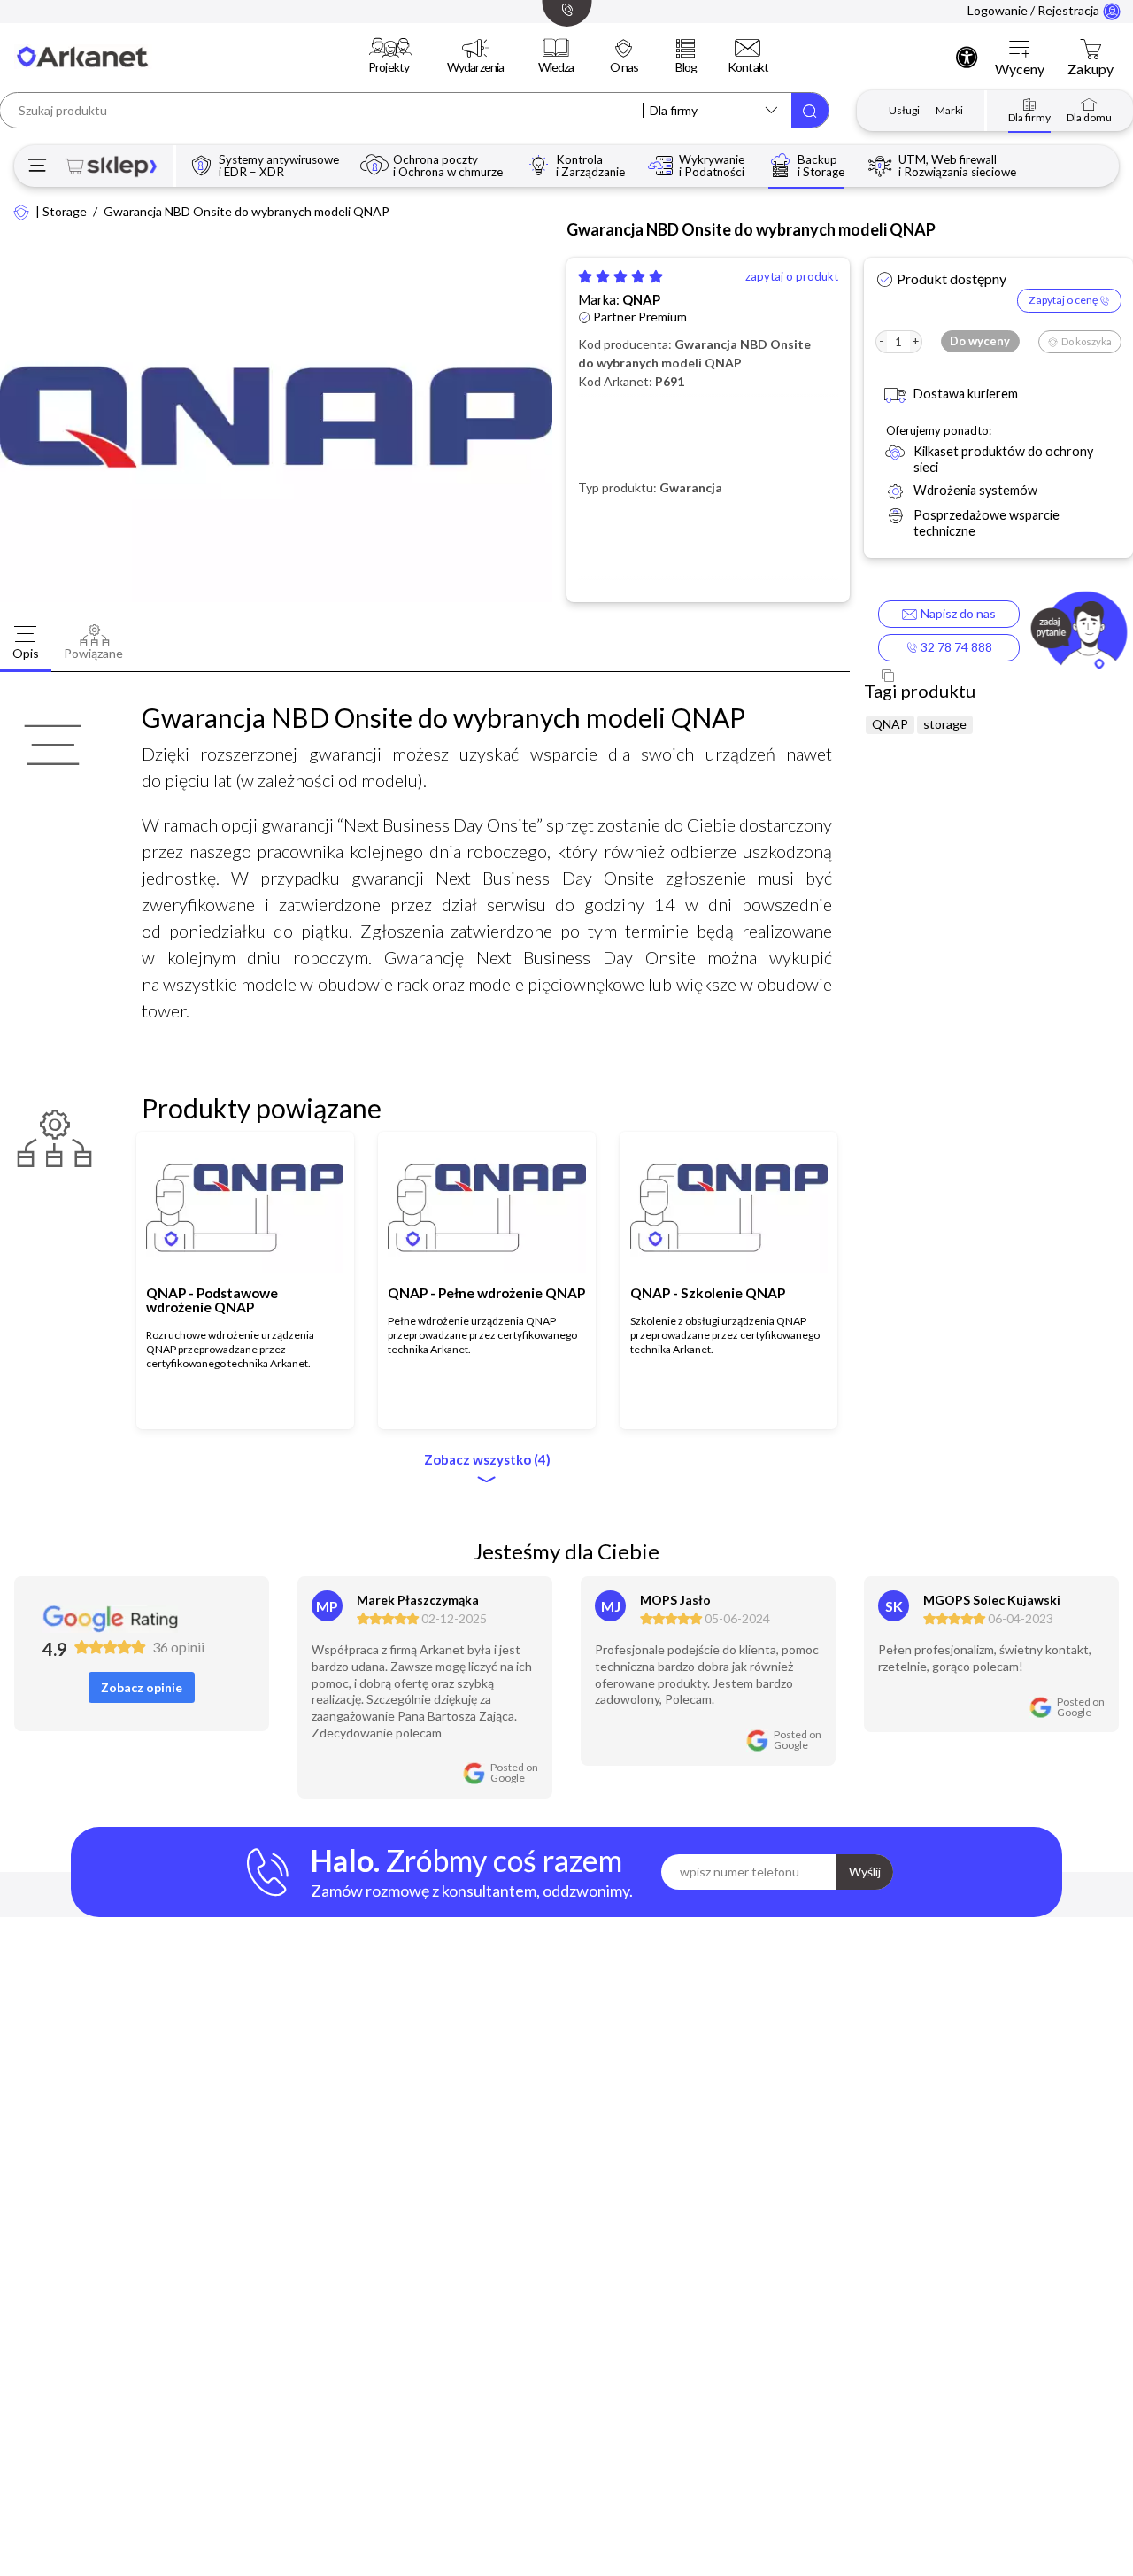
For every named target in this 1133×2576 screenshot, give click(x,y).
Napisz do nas (956, 613)
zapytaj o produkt (792, 277)
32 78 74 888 (955, 647)
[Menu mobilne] (38, 166)
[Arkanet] (22, 211)
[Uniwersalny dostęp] (967, 57)
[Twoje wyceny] (1020, 50)
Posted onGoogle (514, 1773)
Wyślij (865, 1872)
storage (945, 724)
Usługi (904, 110)
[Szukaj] (810, 110)
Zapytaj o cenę (1064, 300)
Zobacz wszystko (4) (487, 1460)
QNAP (641, 299)
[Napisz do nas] (1079, 633)
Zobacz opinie (142, 1687)
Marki (949, 110)
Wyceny (1020, 69)
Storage (65, 212)
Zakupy (1091, 69)
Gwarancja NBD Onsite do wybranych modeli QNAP (247, 212)
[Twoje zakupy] (1091, 50)
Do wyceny (980, 341)
